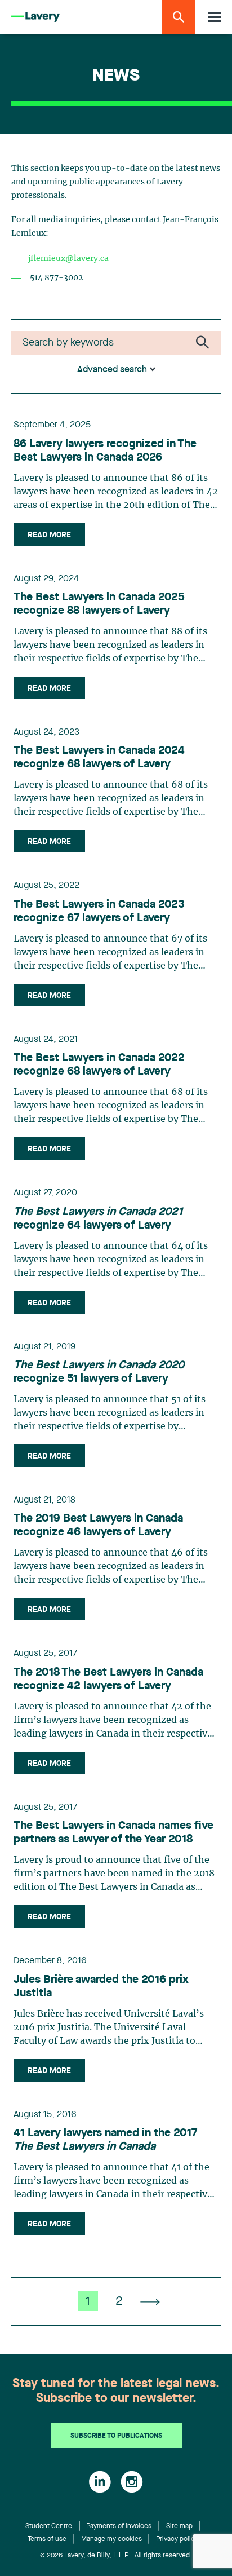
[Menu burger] (215, 17)
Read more (49, 535)
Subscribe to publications (116, 2436)
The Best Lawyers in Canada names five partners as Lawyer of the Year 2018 (113, 1833)
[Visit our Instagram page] (132, 2482)
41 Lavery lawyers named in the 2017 (105, 2140)
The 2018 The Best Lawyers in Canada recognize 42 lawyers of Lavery (108, 1680)
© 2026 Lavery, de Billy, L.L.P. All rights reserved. (116, 2556)
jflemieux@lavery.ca (68, 259)
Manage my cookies (111, 2539)
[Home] (35, 17)
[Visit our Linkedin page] (100, 2482)
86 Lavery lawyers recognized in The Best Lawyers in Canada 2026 (105, 451)
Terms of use (47, 2539)
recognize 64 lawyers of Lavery (98, 1219)
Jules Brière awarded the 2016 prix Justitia (101, 1987)
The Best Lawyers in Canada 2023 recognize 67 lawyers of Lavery (99, 912)
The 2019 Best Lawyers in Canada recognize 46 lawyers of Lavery (98, 1526)
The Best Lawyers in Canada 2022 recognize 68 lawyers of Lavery (99, 1065)
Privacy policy (177, 2539)
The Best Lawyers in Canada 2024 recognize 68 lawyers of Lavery (99, 758)
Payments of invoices (119, 2526)
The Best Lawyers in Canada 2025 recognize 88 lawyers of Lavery (99, 604)
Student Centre (49, 2526)
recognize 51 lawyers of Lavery (99, 1372)
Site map (179, 2526)
